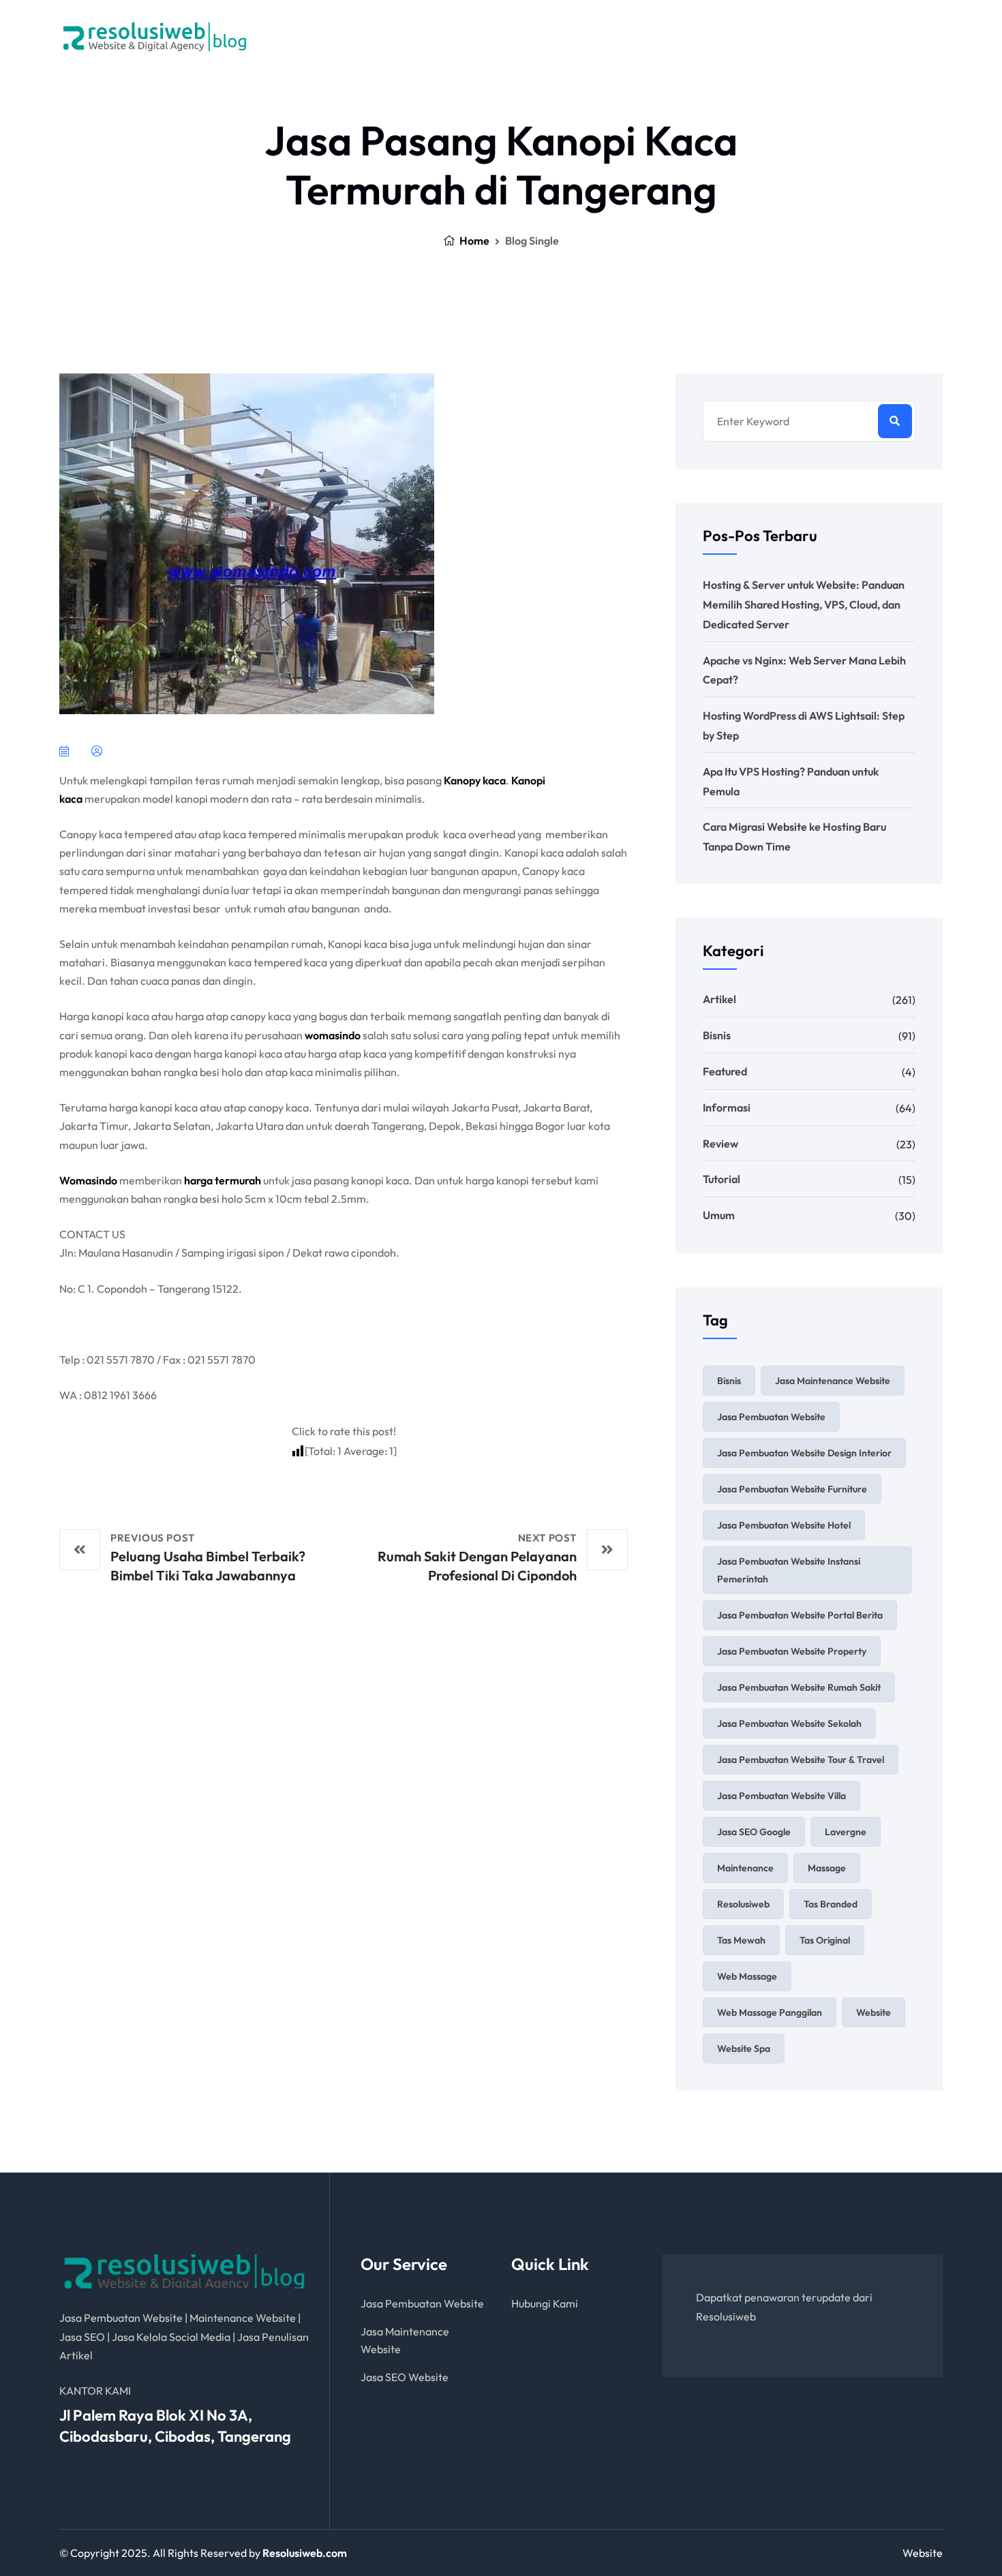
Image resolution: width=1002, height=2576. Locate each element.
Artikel (719, 999)
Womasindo (88, 1180)
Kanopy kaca (475, 780)
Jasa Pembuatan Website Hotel (784, 1525)
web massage (747, 1976)
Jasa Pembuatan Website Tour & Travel (801, 1760)
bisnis (729, 1381)
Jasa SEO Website (405, 2377)
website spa (744, 2049)
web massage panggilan (770, 2012)
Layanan (392, 36)
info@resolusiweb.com (868, 43)
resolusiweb (743, 1904)
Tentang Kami (488, 36)
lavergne (846, 1832)
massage (827, 1868)
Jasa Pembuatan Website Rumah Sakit (799, 1687)
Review (720, 1144)
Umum (719, 1215)
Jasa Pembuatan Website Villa (781, 1796)
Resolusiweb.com (305, 2553)
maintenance (745, 1868)
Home (473, 241)
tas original (825, 1940)
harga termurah (223, 1180)
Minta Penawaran (596, 36)
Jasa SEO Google (754, 1832)
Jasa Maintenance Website (833, 1381)
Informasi (727, 1107)
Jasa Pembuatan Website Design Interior (804, 1453)
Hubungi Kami (545, 2303)
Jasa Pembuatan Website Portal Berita (800, 1615)
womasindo (333, 1035)
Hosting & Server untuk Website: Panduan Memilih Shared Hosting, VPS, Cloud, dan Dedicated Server (804, 604)
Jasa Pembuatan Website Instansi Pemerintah (789, 1570)
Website (923, 2553)
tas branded (831, 1904)
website (874, 2012)
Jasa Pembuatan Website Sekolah (789, 1723)
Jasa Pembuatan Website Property (792, 1651)
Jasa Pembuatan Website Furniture (792, 1489)
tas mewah (741, 1940)
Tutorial (722, 1179)
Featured (725, 1071)
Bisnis (717, 1035)
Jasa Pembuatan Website (771, 1417)
